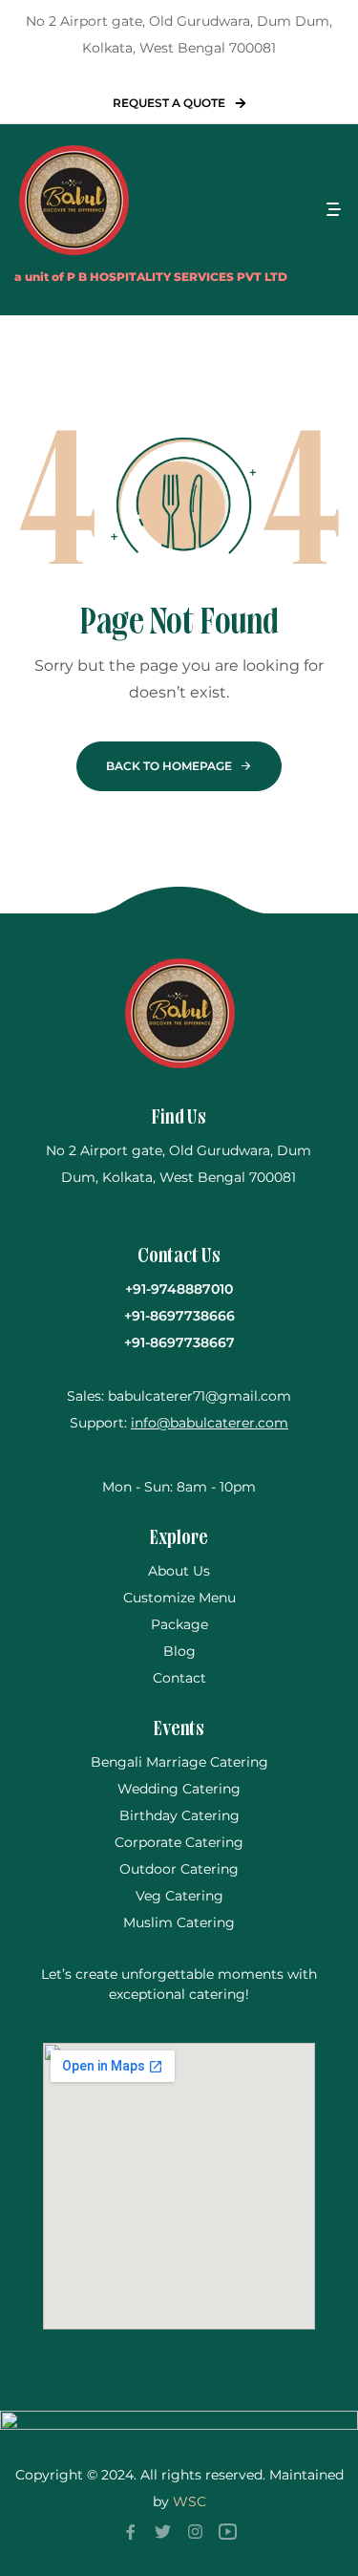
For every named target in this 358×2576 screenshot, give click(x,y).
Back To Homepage (169, 766)
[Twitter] (163, 2531)
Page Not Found (179, 624)
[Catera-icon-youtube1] (228, 2531)
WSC (190, 2501)
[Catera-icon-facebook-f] (131, 2531)
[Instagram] (196, 2531)
